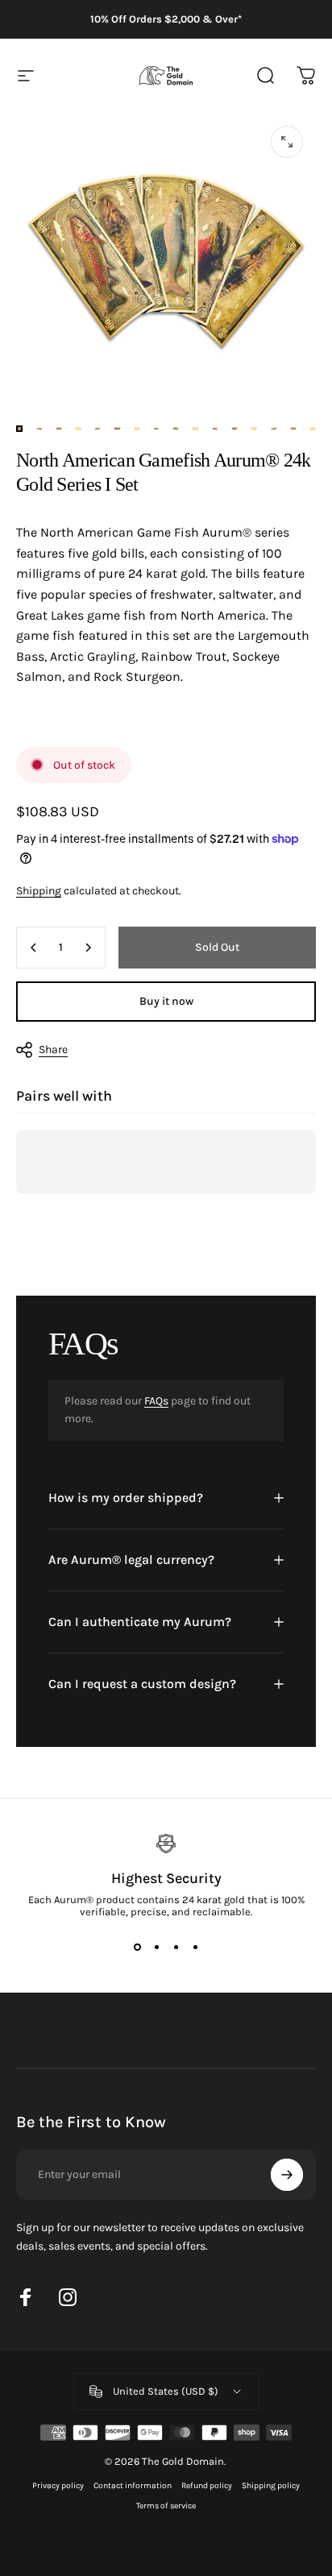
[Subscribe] (287, 2175)
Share (53, 1049)
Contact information (133, 2485)
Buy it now (166, 1001)
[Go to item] (19, 429)
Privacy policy (58, 2485)
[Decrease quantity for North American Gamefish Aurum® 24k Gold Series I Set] (34, 948)
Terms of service (166, 2505)
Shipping (39, 891)
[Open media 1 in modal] (287, 142)
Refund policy (207, 2485)
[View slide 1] (137, 1947)
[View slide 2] (156, 1947)
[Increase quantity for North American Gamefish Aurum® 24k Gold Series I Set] (88, 948)
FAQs (156, 1401)
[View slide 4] (195, 1947)
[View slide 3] (176, 1947)
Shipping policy (271, 2485)
